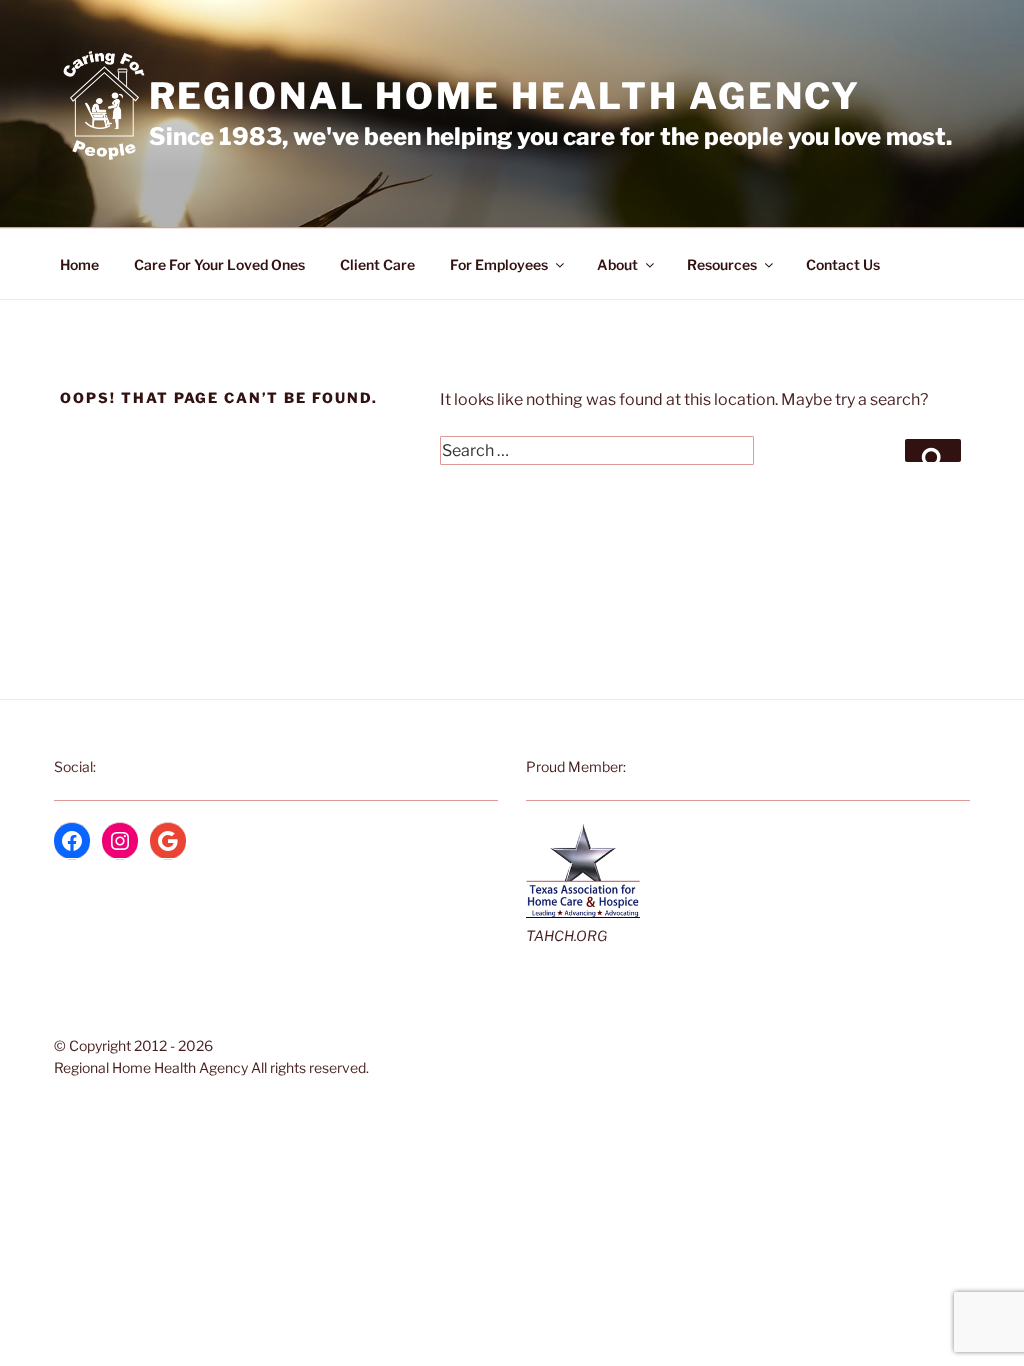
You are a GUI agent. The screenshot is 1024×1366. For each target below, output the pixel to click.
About (617, 264)
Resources (722, 264)
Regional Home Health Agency (505, 96)
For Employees (499, 264)
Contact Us (843, 264)
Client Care (377, 264)
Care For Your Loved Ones (219, 264)
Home (79, 264)
